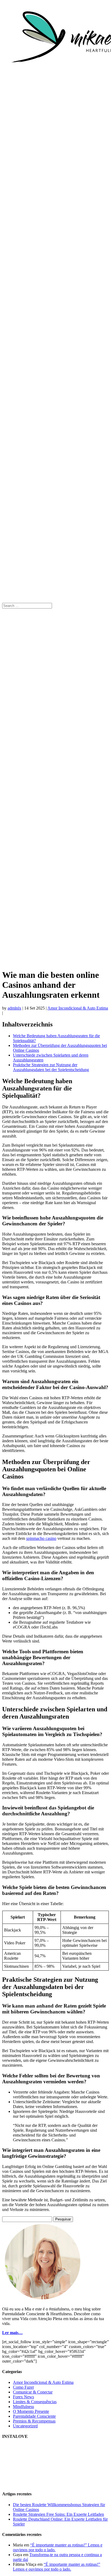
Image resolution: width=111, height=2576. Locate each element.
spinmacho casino (41, 1538)
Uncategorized (25, 2426)
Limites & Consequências (35, 2402)
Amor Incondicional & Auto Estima (78, 1008)
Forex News (23, 2397)
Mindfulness (23, 2407)
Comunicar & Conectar (33, 2392)
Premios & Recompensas (34, 2421)
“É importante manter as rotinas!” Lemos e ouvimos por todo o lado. (57, 2567)
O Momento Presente (31, 2411)
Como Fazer (23, 2387)
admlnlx (14, 1008)
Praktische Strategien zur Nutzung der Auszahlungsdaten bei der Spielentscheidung (51, 1067)
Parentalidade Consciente (34, 2416)
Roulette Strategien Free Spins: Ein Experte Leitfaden (58, 2514)
